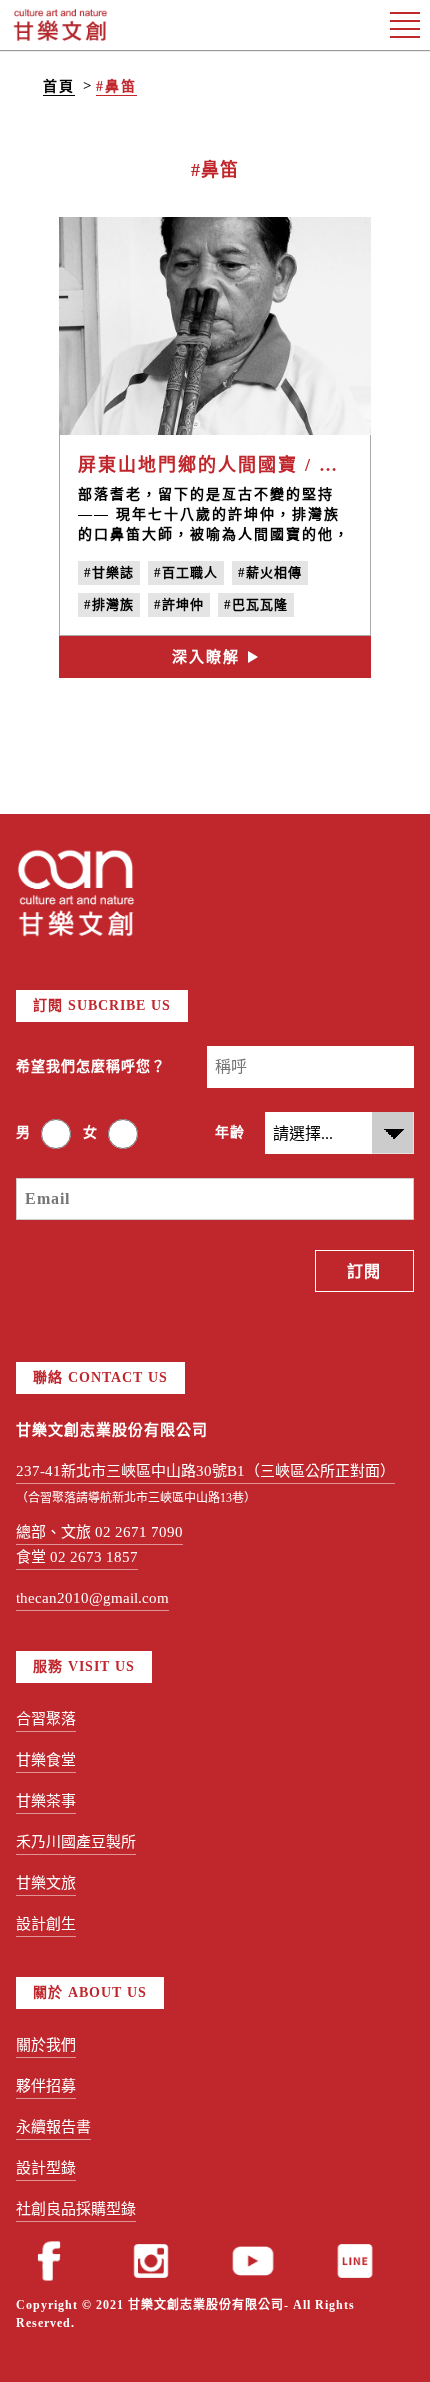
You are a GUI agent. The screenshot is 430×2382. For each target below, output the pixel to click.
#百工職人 (186, 572)
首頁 (59, 86)
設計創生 (46, 1924)
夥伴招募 (46, 2086)
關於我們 (46, 2045)
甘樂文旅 (46, 1883)
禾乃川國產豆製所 (76, 1842)
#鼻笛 (116, 86)
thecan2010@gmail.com (92, 1598)
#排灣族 (109, 604)
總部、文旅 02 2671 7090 (99, 1532)
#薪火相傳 (270, 572)
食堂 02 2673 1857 (77, 1557)
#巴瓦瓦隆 (256, 604)
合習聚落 (46, 1719)
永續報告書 (53, 2127)
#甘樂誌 (109, 572)
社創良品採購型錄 (76, 2209)
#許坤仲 (179, 604)
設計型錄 (46, 2168)
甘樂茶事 (46, 1801)
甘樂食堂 (46, 1760)
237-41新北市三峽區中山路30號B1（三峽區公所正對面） (205, 1471)
